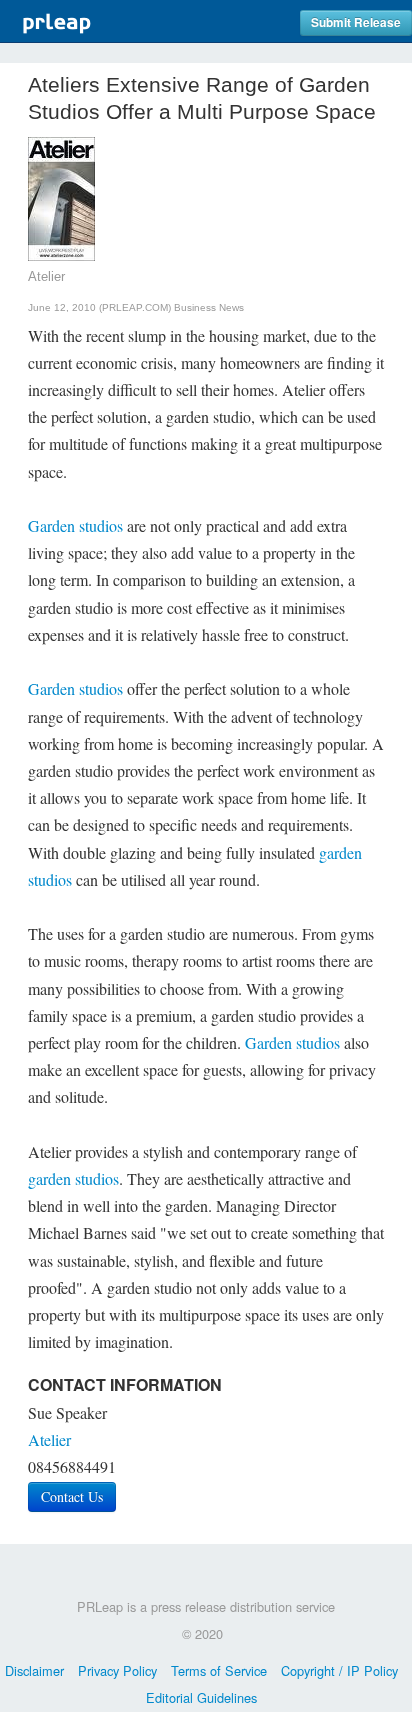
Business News (209, 307)
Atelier (49, 1439)
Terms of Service (219, 1670)
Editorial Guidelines (201, 1697)
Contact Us (72, 1496)
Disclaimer (34, 1670)
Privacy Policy (117, 1670)
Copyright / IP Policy (339, 1670)
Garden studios (75, 525)
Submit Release (356, 22)
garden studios (73, 1178)
